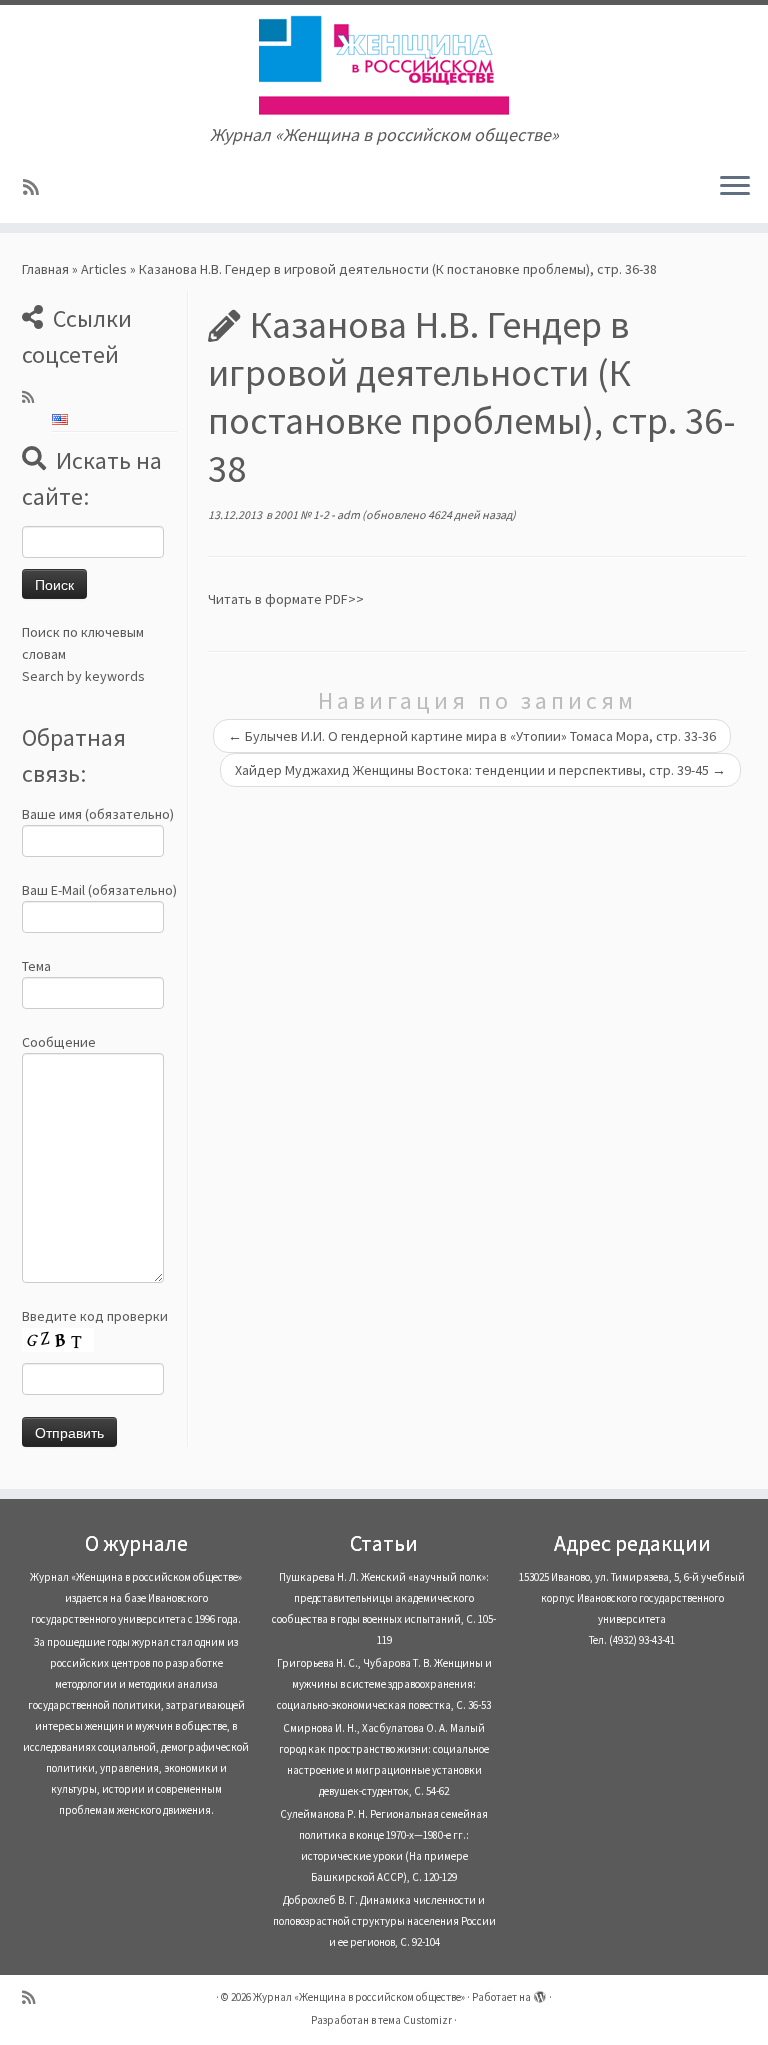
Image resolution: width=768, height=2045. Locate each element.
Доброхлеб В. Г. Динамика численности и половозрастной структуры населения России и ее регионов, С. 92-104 (384, 1921)
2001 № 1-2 (302, 514)
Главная (45, 269)
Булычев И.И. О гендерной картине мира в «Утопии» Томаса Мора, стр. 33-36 (472, 736)
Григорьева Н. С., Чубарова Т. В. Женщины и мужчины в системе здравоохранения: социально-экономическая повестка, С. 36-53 (384, 1684)
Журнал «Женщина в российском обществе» (359, 1997)
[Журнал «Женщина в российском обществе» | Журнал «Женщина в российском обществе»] (384, 65)
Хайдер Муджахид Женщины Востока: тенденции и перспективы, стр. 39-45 (480, 770)
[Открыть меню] (735, 187)
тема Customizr (415, 2020)
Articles (104, 269)
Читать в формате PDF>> (286, 599)
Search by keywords (83, 676)
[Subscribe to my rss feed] (37, 187)
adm (348, 514)
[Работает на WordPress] (540, 1993)
